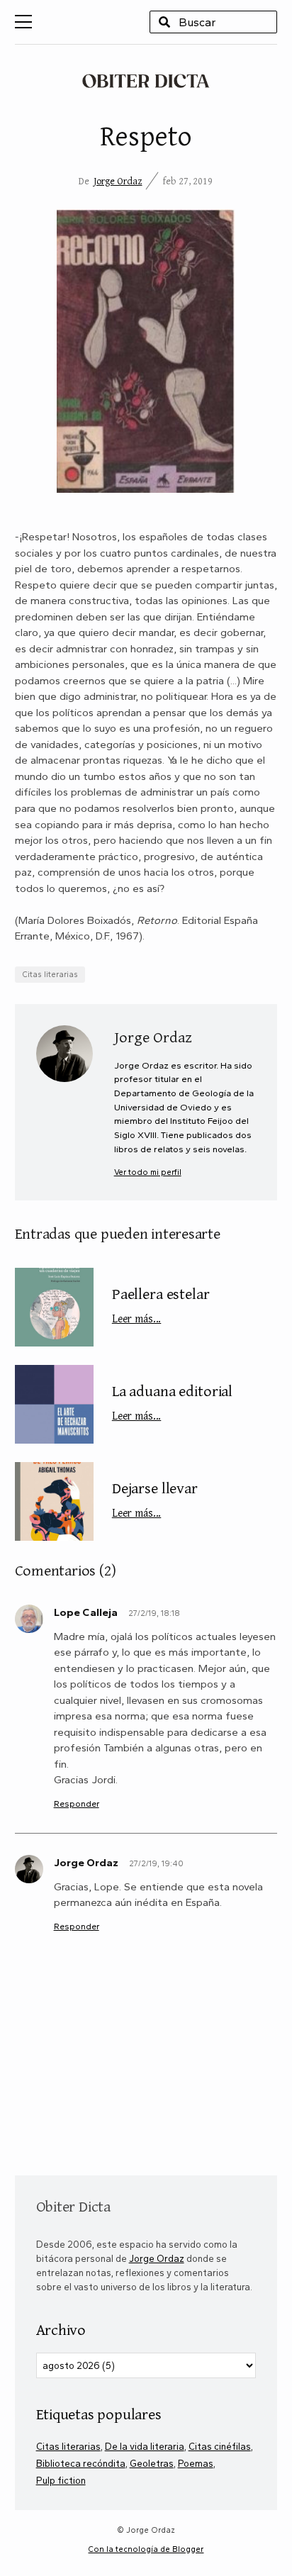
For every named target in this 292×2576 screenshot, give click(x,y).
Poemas (196, 2463)
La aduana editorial (172, 1401)
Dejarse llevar (155, 1498)
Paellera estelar (161, 1304)
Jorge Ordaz (118, 181)
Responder (77, 1803)
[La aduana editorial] (54, 1404)
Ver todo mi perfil (148, 1172)
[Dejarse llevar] (54, 1501)
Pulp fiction (61, 2480)
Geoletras (152, 2463)
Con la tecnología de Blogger (146, 2549)
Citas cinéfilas (220, 2446)
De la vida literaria (145, 2446)
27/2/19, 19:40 (156, 1863)
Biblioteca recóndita (81, 2463)
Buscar (164, 22)
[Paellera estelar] (54, 1307)
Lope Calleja (86, 1612)
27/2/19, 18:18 (154, 1613)
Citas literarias (50, 974)
